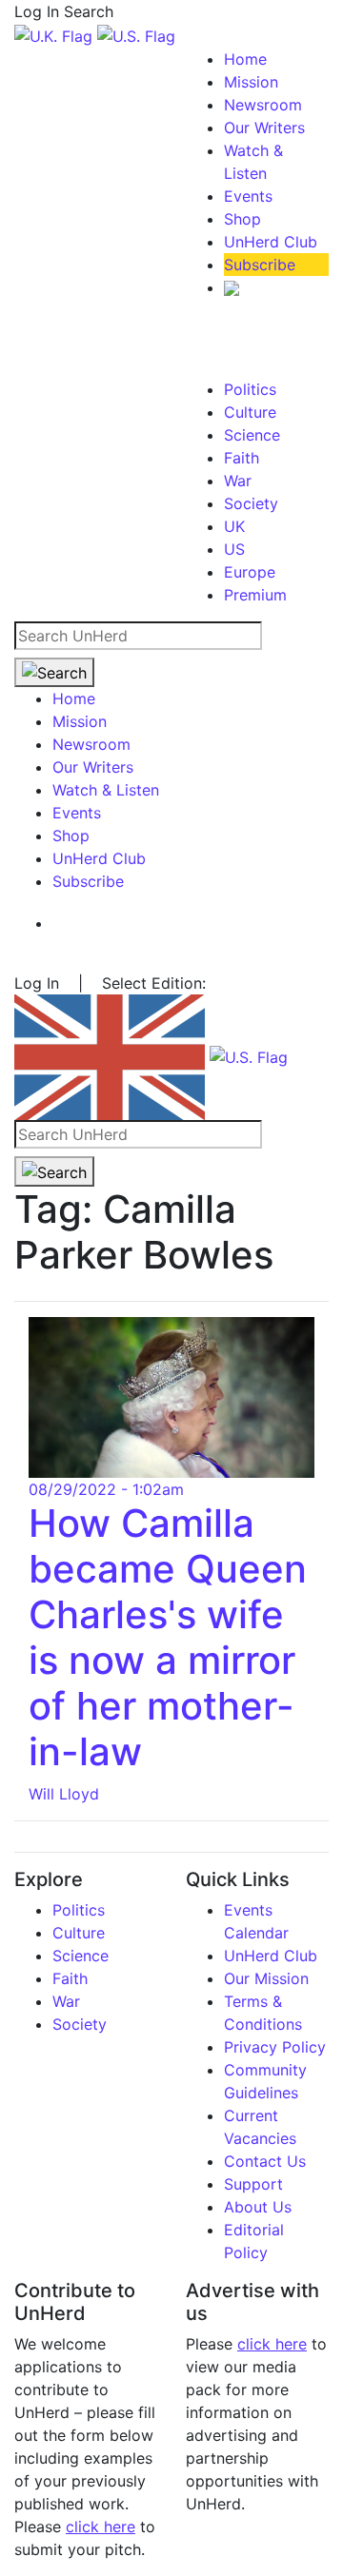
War (238, 481)
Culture (250, 412)
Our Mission (266, 1978)
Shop (242, 219)
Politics (250, 389)
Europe (250, 572)
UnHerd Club (271, 242)
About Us (258, 2207)
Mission (251, 82)
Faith (242, 458)
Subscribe (260, 265)
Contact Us (265, 2161)
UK (234, 526)
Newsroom (263, 105)
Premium (255, 595)
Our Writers (264, 128)
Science (252, 435)
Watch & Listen (106, 790)
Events (248, 196)
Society (251, 503)
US (234, 549)
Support (253, 2184)
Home (245, 59)
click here (101, 2527)
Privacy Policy (275, 2047)
